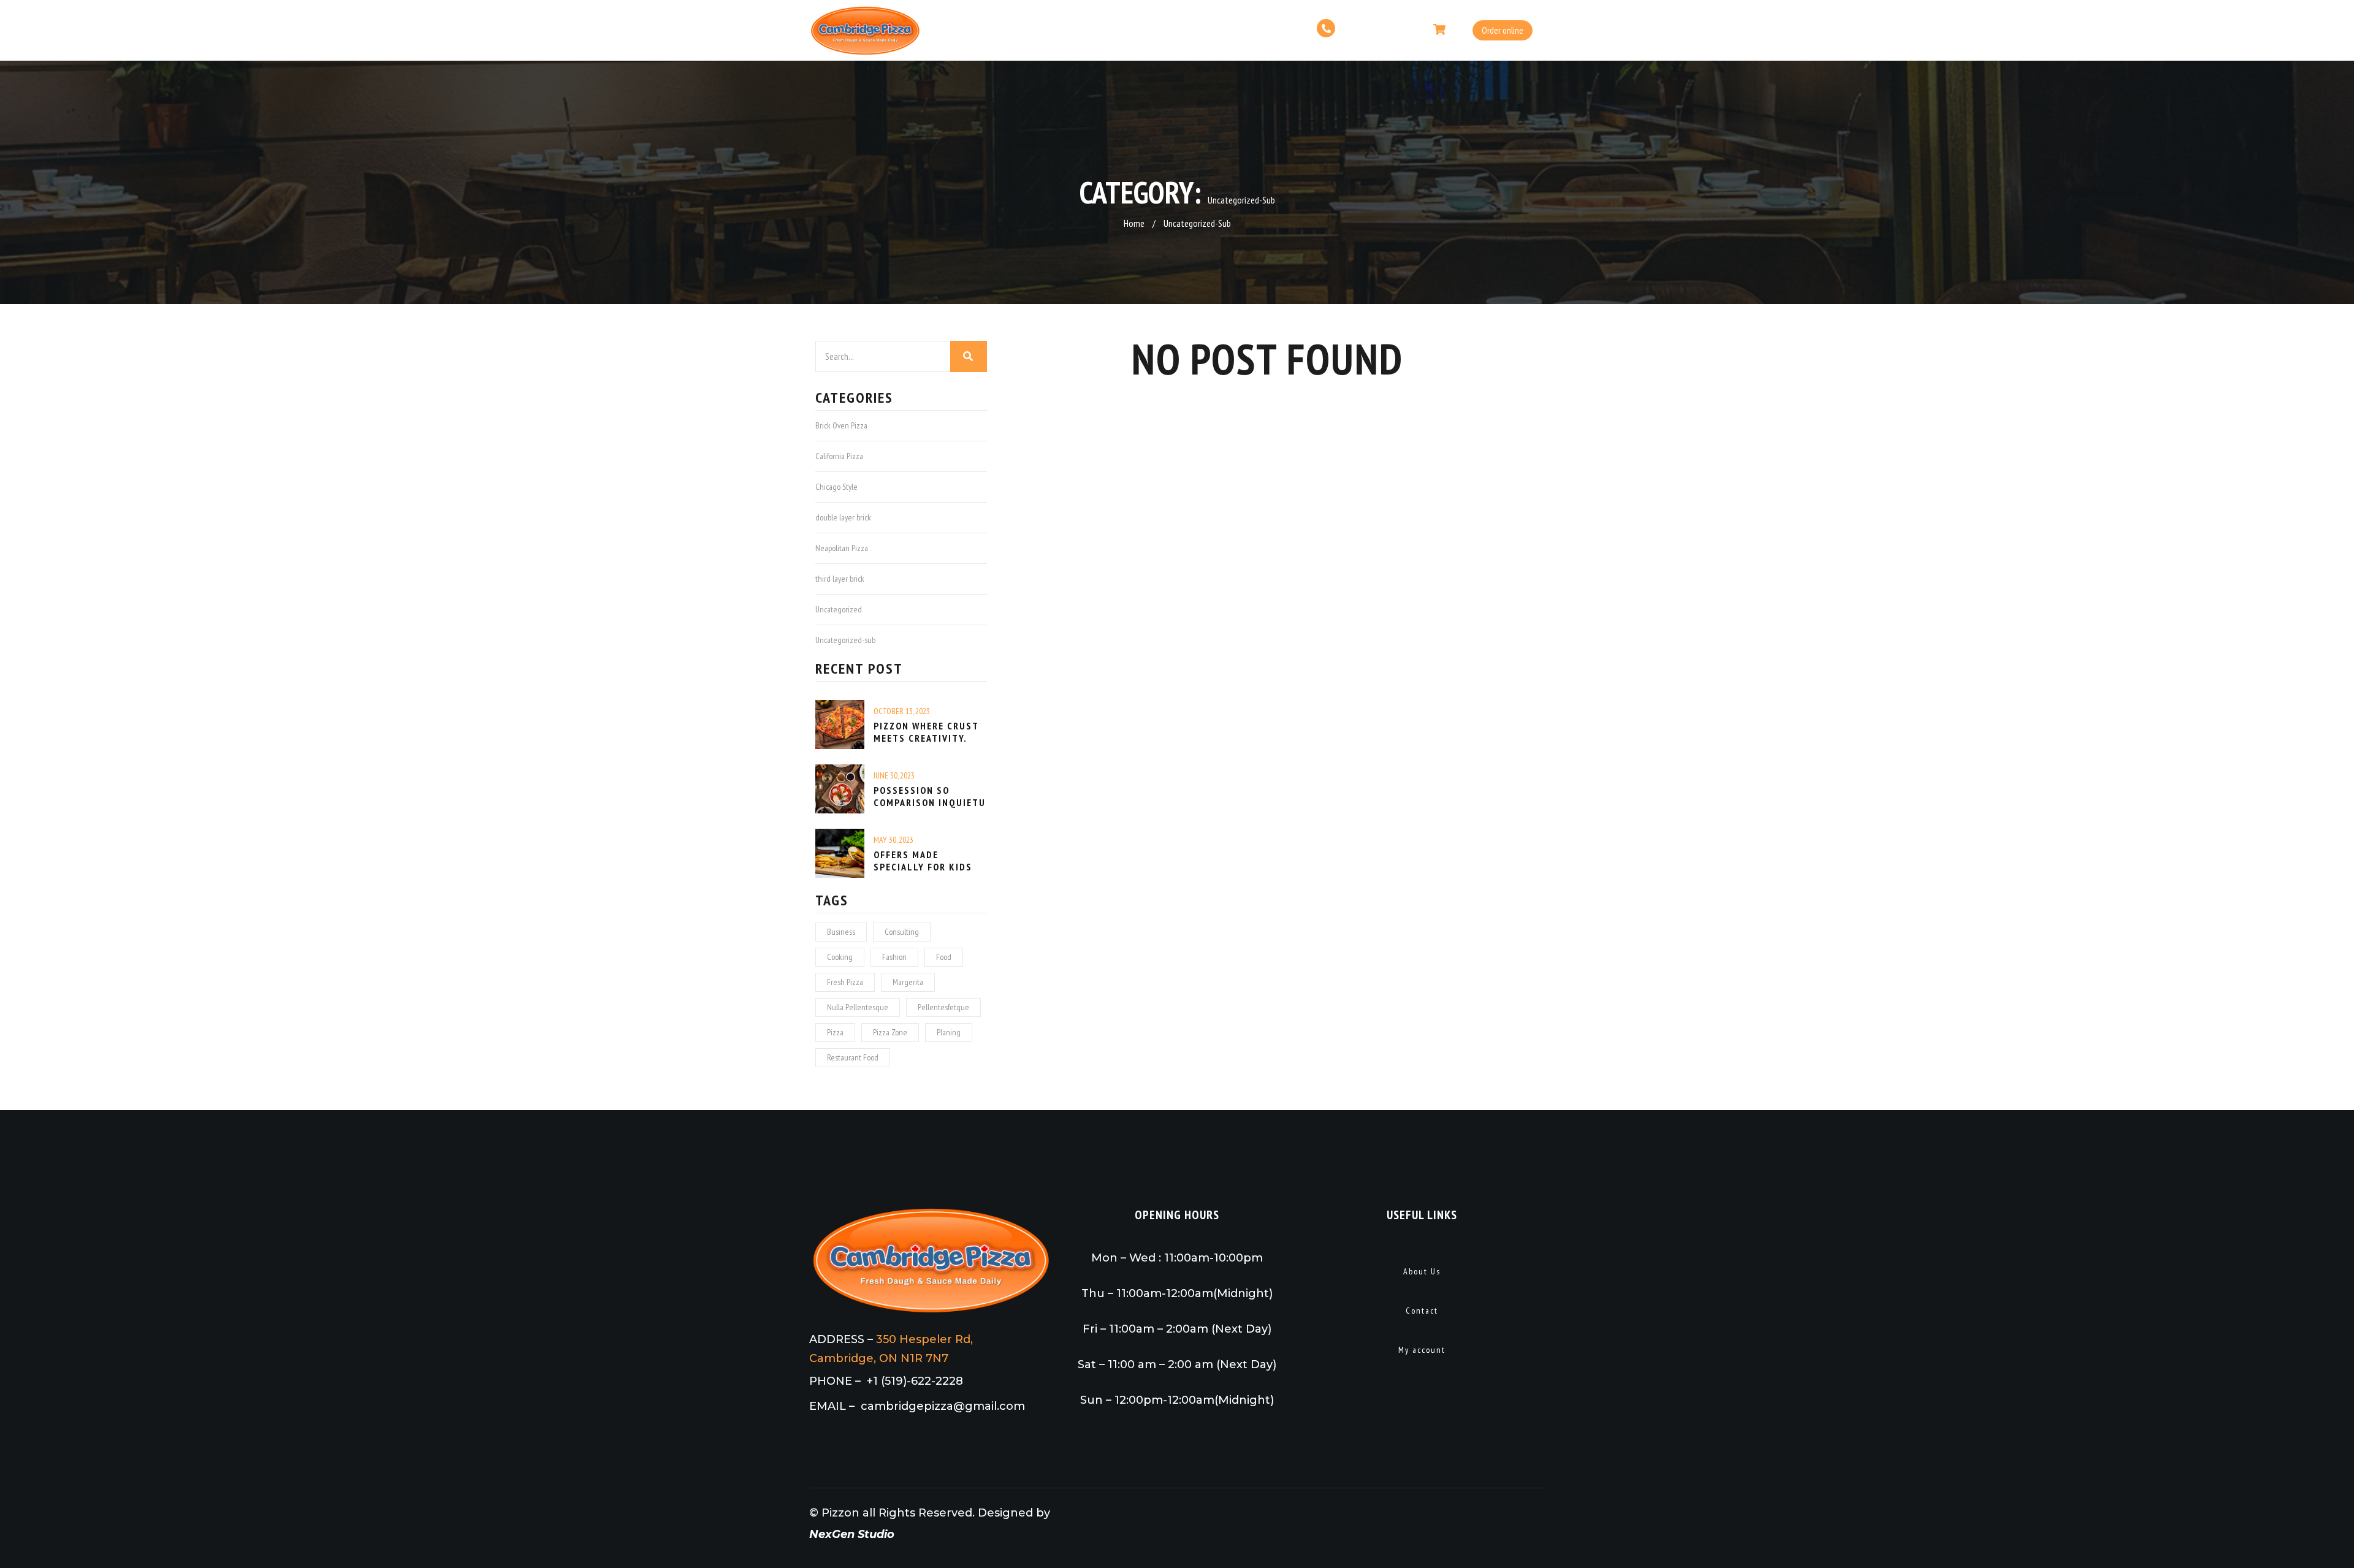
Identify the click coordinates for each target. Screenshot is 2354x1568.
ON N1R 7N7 (914, 1358)
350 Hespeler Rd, (924, 1339)
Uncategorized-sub (1197, 223)
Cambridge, (844, 1358)
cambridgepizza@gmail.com (943, 1406)
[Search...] (969, 356)
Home (1134, 223)
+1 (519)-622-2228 (915, 1381)
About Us (1422, 1271)
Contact (1422, 1311)
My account (1422, 1350)
